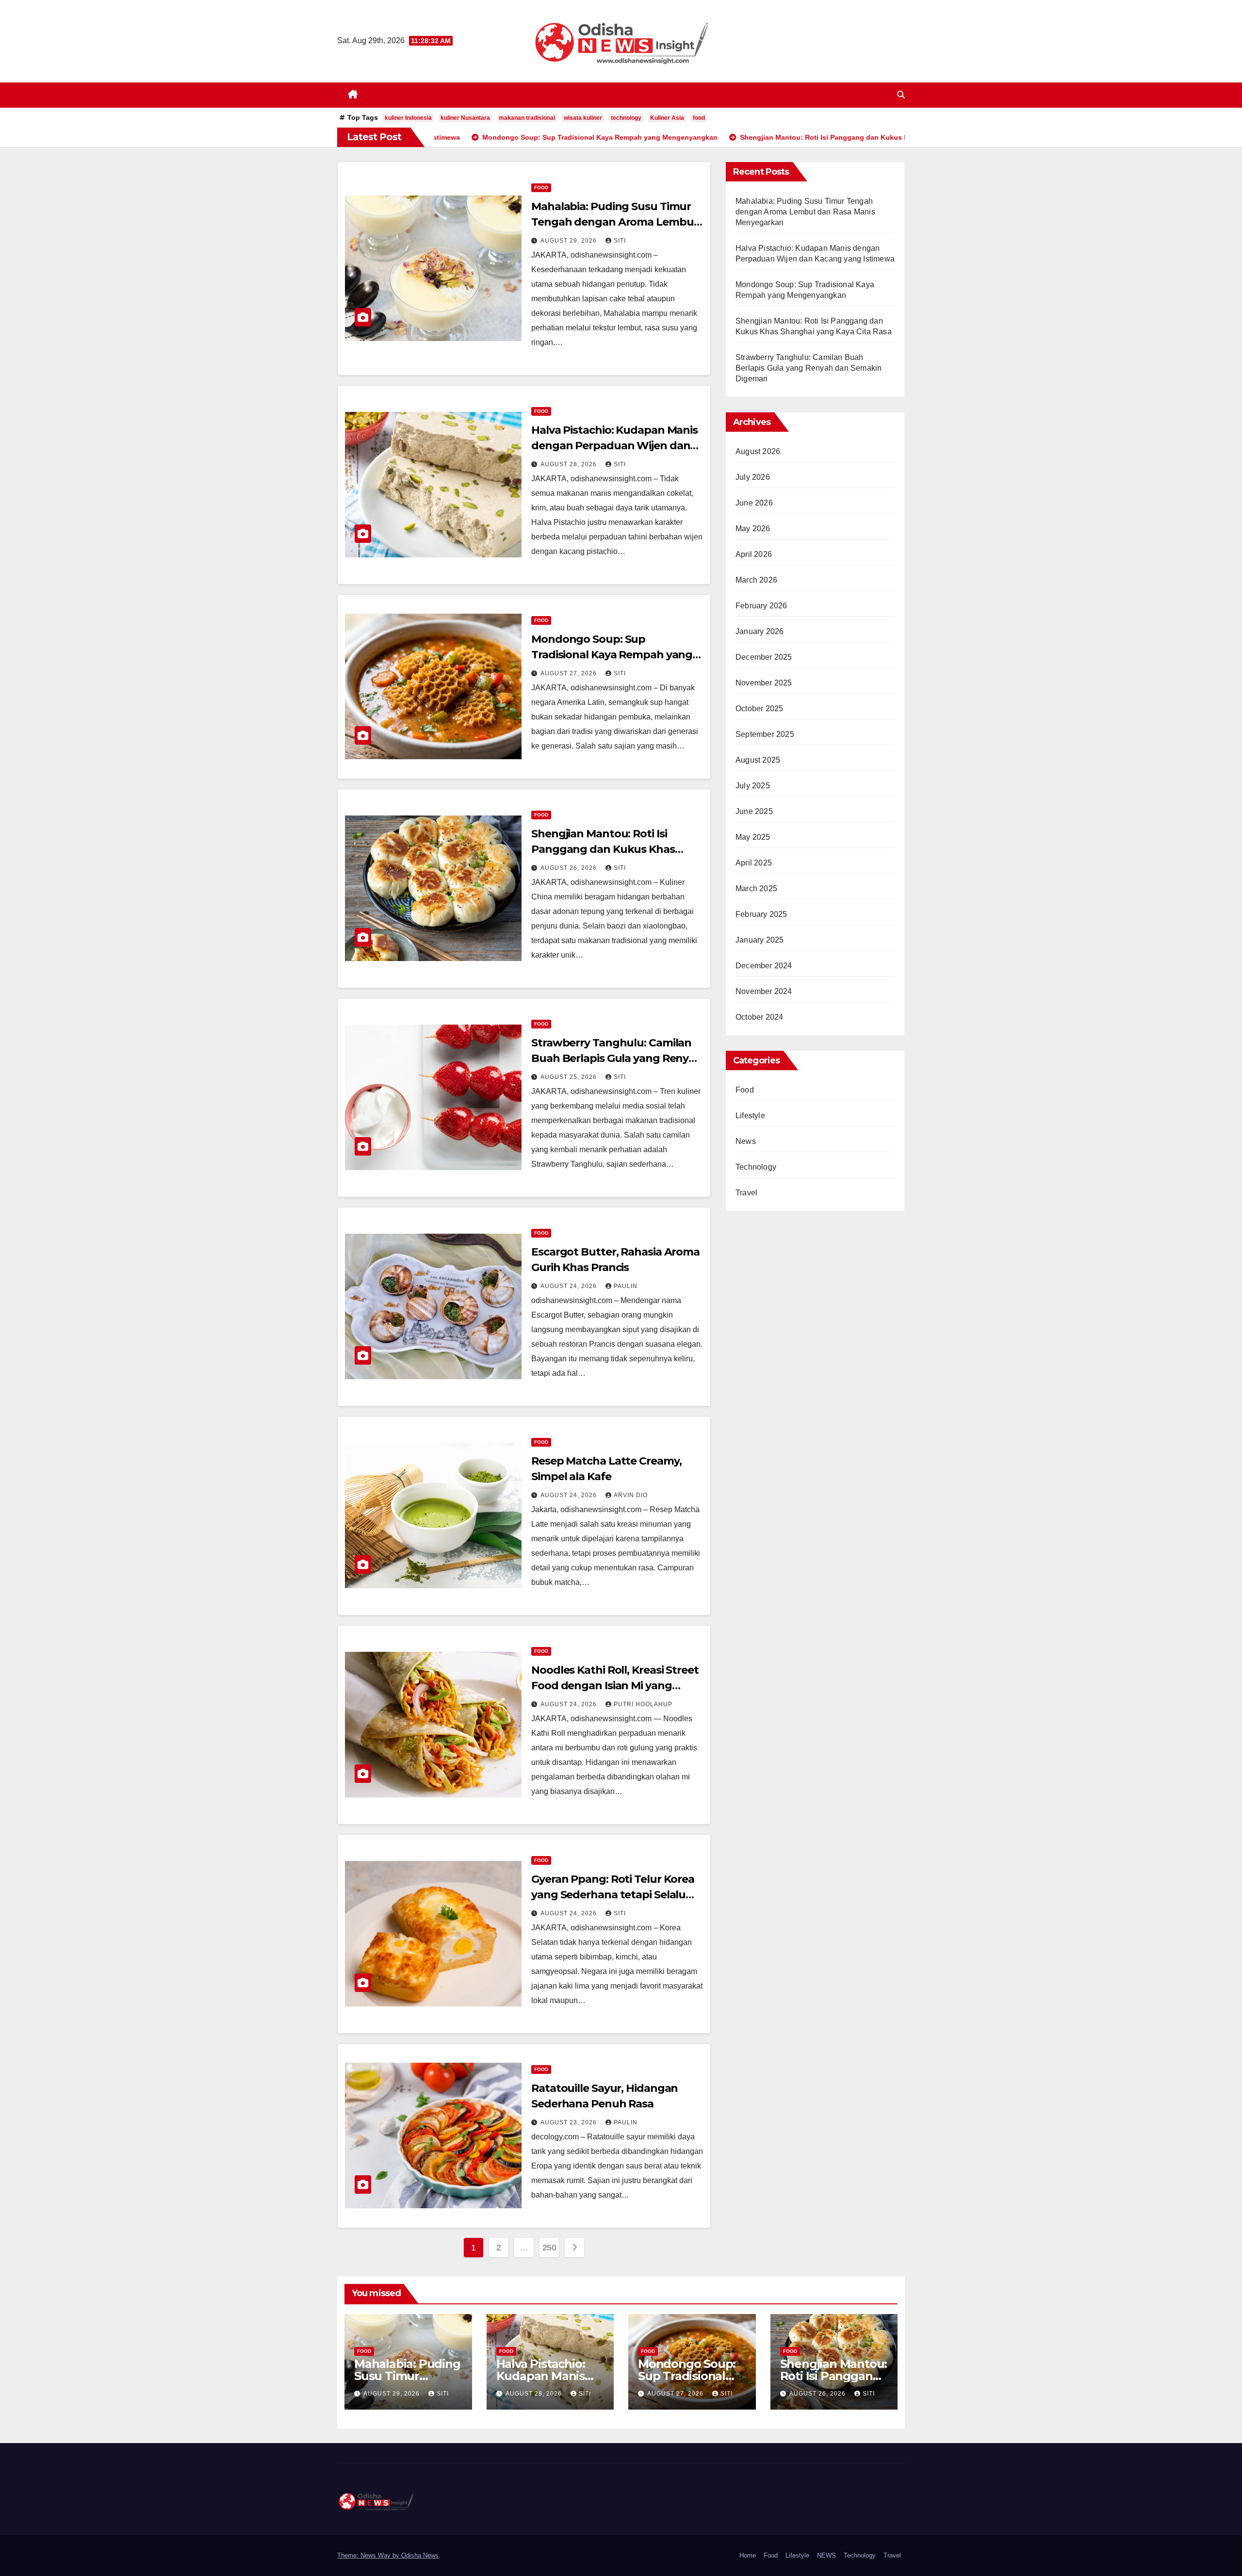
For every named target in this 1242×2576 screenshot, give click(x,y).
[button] (901, 95)
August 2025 (758, 760)
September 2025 (765, 734)
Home (748, 2555)
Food (541, 187)
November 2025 (764, 683)
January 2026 (760, 631)
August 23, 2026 (570, 2122)
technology (626, 118)
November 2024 (764, 991)
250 (549, 2248)
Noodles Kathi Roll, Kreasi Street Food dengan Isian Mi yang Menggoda (615, 1686)
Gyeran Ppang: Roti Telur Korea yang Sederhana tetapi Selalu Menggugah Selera (613, 1895)
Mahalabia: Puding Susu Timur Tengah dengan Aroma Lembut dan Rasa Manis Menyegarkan (615, 222)
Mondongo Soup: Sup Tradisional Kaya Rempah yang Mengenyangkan (612, 655)
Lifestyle (750, 1116)
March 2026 (756, 580)
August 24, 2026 (570, 1286)
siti (620, 241)
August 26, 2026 (570, 868)
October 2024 (759, 1017)
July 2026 (753, 477)
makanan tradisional (527, 118)
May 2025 (753, 837)
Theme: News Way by (369, 2555)
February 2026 (761, 606)
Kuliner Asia (667, 118)
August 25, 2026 (570, 1077)
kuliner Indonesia (408, 118)
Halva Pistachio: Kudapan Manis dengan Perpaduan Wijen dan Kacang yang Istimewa (614, 446)
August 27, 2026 (570, 673)
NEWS (826, 2555)
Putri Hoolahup (643, 1704)
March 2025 (756, 889)
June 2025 (754, 811)
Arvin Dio (631, 1495)
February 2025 (761, 914)
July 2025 (753, 786)
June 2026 (754, 503)
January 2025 (760, 940)
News (746, 1141)
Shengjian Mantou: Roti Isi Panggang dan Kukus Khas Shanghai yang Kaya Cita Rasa (610, 849)
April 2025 (754, 863)
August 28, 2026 (570, 464)
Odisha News (420, 2555)
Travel (746, 1193)
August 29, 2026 (570, 241)
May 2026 (753, 529)
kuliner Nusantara (465, 118)
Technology (756, 1167)
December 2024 (764, 966)
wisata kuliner (583, 118)
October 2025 (759, 709)
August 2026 (758, 451)
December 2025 (764, 657)
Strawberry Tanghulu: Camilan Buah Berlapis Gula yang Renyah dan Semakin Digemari (617, 1058)
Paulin (626, 1286)
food (699, 118)
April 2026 (754, 554)
